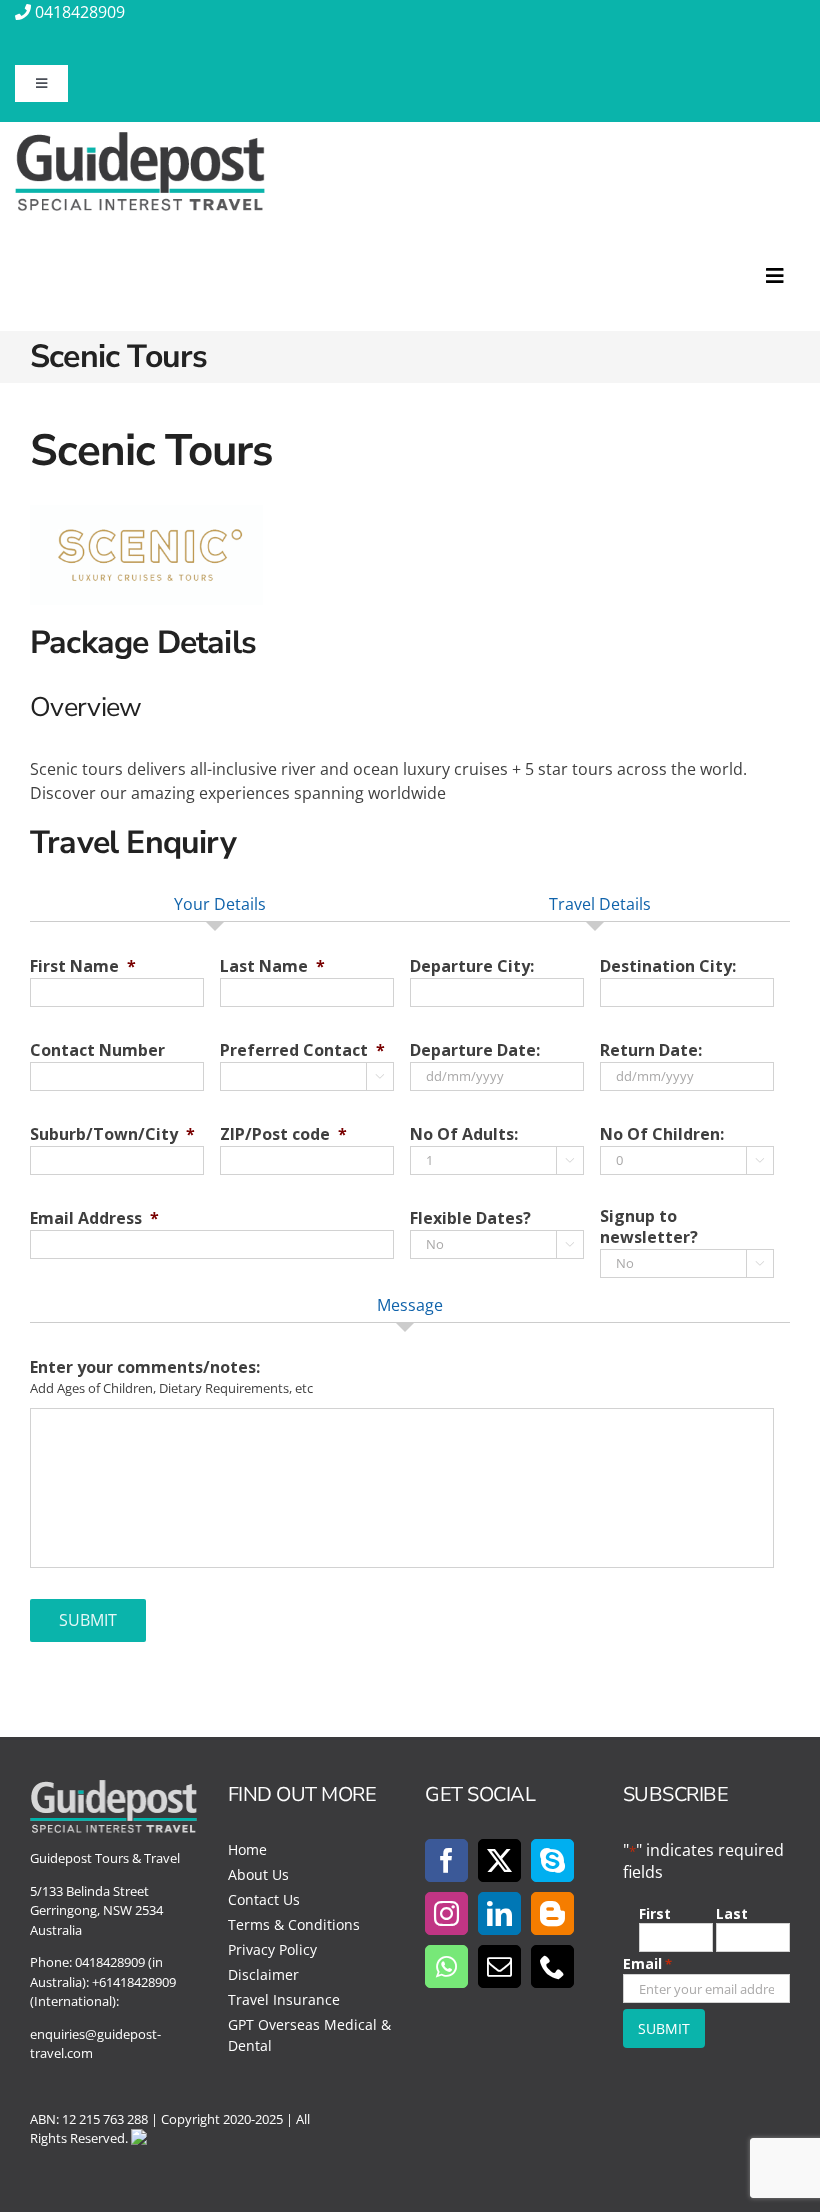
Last (732, 1913)
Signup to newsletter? (649, 1227)
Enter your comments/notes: (145, 1367)
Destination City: (668, 966)
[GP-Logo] (140, 140)
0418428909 (80, 12)
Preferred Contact (302, 1050)
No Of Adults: (464, 1134)
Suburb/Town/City (112, 1134)
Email (647, 1963)
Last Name (272, 966)
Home (247, 1849)
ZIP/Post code (283, 1134)
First (655, 1913)
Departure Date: (475, 1050)
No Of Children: (662, 1134)
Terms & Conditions (294, 1924)
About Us (258, 1874)
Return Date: (651, 1050)
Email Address (94, 1218)
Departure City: (472, 966)
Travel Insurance (284, 1999)
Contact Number (97, 1050)
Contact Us (264, 1899)
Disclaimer (263, 1974)
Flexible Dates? (470, 1218)
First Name (83, 966)
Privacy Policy (272, 1949)
